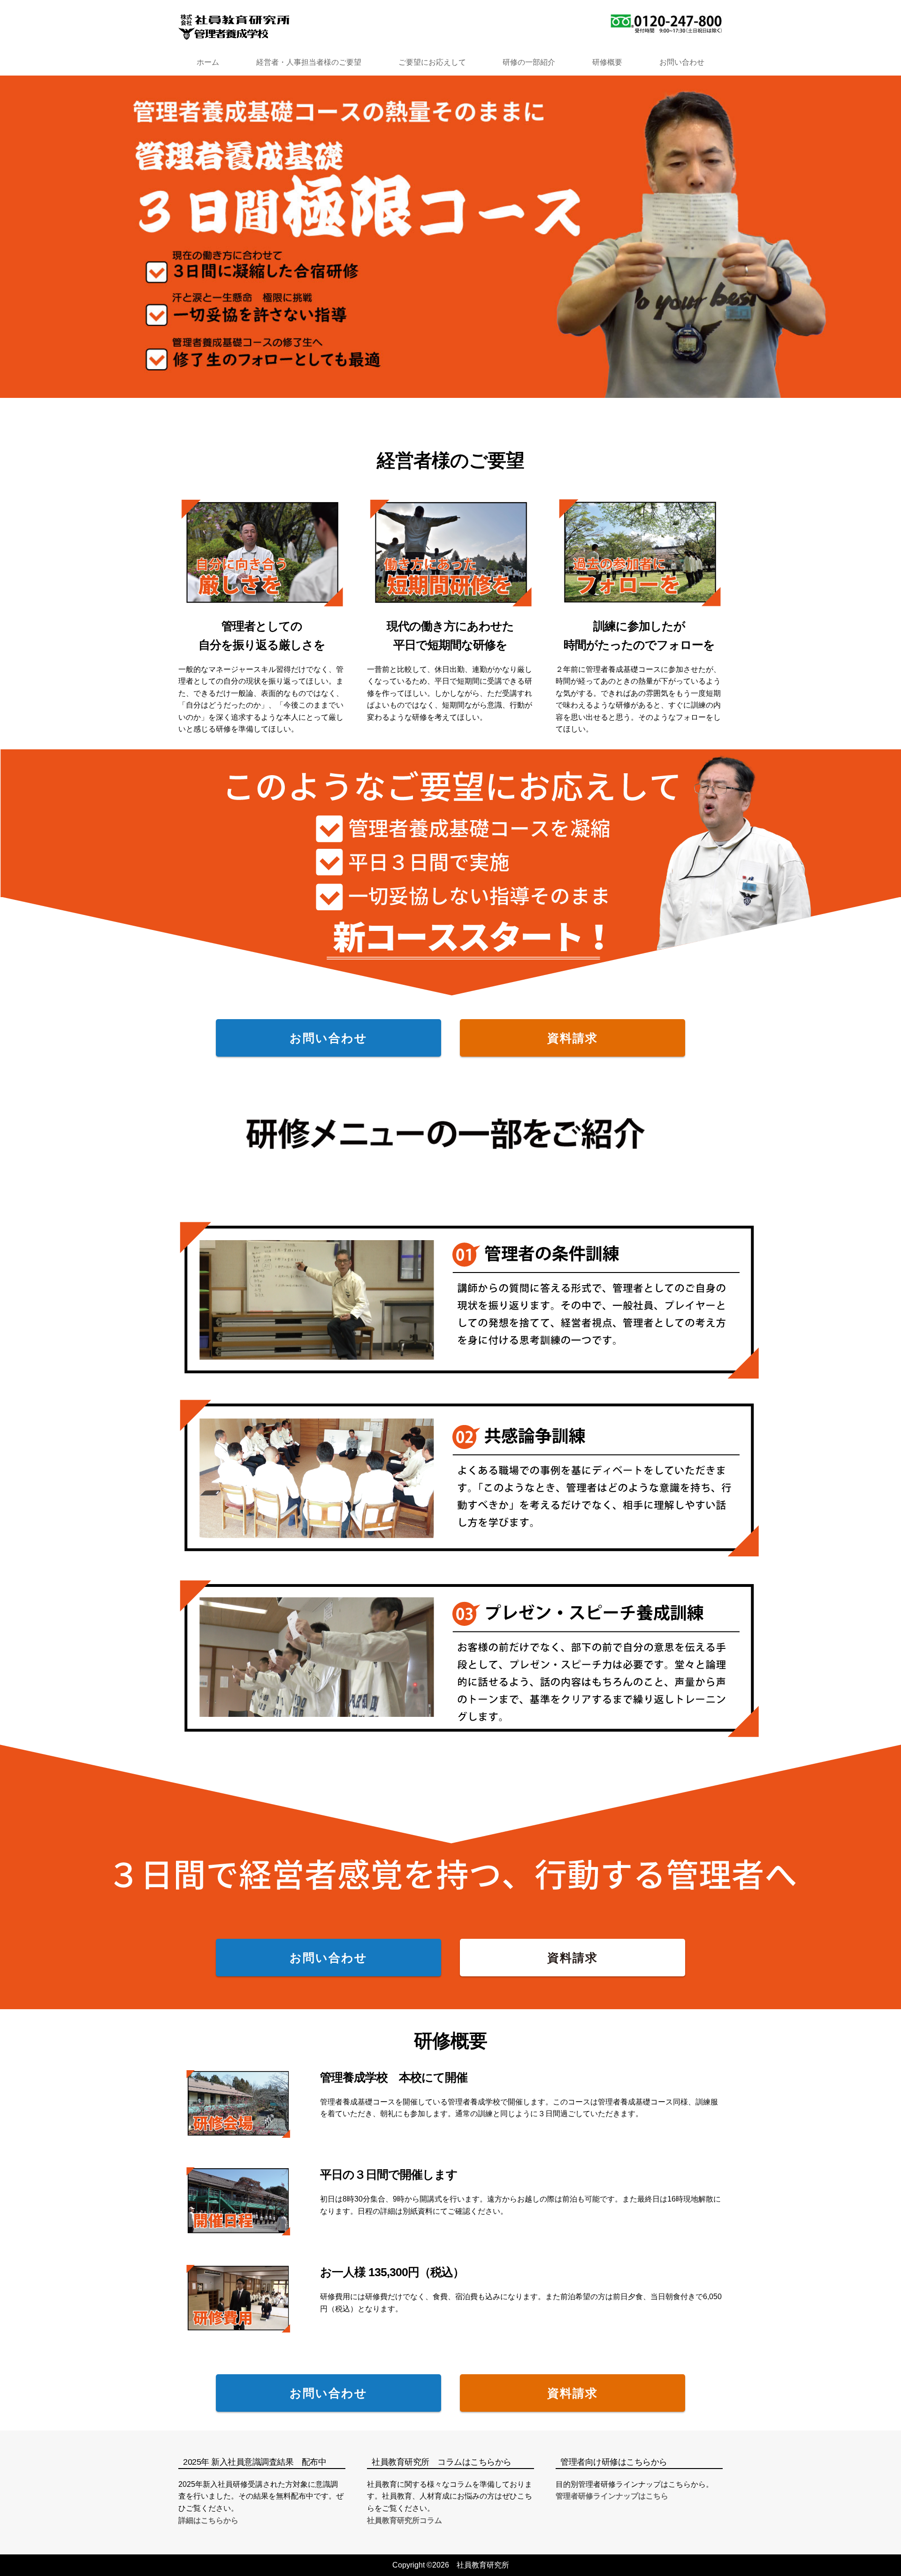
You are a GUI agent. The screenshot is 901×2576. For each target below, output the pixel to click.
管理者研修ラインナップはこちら (612, 2496)
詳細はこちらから (208, 2520)
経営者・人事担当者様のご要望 (309, 62)
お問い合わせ (682, 62)
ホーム (208, 62)
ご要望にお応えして (432, 62)
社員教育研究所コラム (405, 2520)
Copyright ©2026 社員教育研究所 (451, 2565)
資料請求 (573, 1038)
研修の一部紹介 (529, 62)
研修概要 (607, 62)
